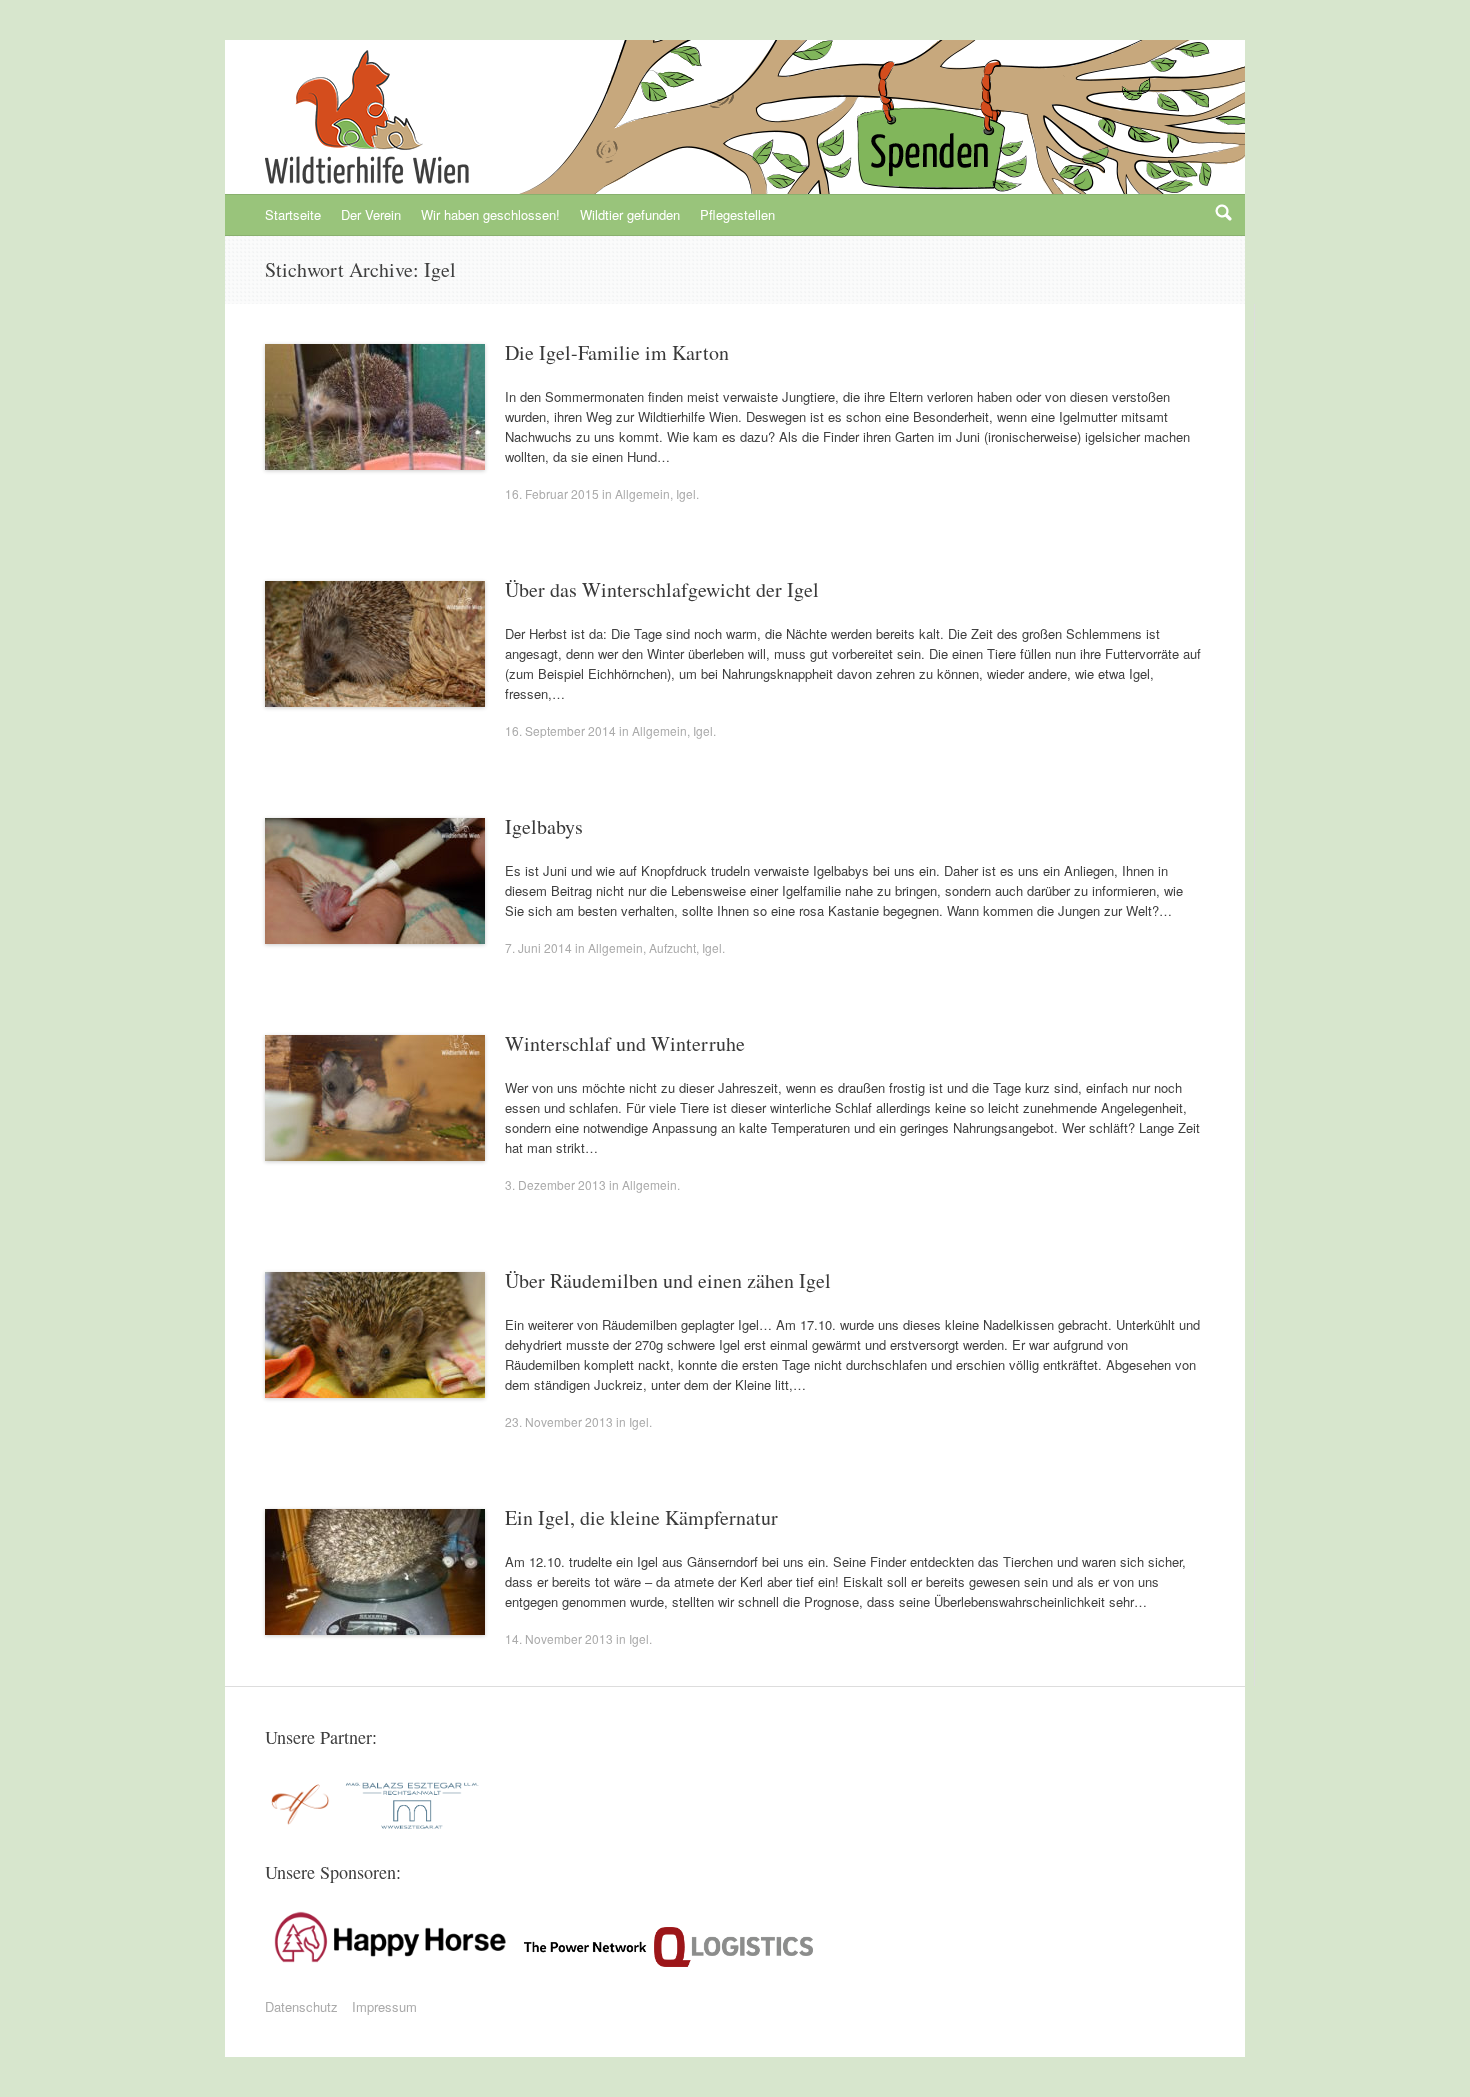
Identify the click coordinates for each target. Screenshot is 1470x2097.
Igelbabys (544, 826)
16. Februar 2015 (552, 493)
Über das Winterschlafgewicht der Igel (662, 589)
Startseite (293, 214)
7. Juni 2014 (538, 947)
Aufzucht (672, 947)
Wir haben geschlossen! (490, 214)
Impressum (384, 2006)
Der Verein (371, 214)
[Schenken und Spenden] (927, 140)
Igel (686, 493)
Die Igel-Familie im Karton (617, 352)
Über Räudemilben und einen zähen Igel (668, 1280)
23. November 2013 (559, 1421)
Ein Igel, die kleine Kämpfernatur (641, 1517)
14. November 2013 (559, 1638)
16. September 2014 (560, 730)
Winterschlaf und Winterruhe (625, 1043)
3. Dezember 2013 (555, 1184)
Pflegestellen (737, 214)
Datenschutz (301, 2006)
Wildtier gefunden (630, 214)
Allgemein (642, 493)
